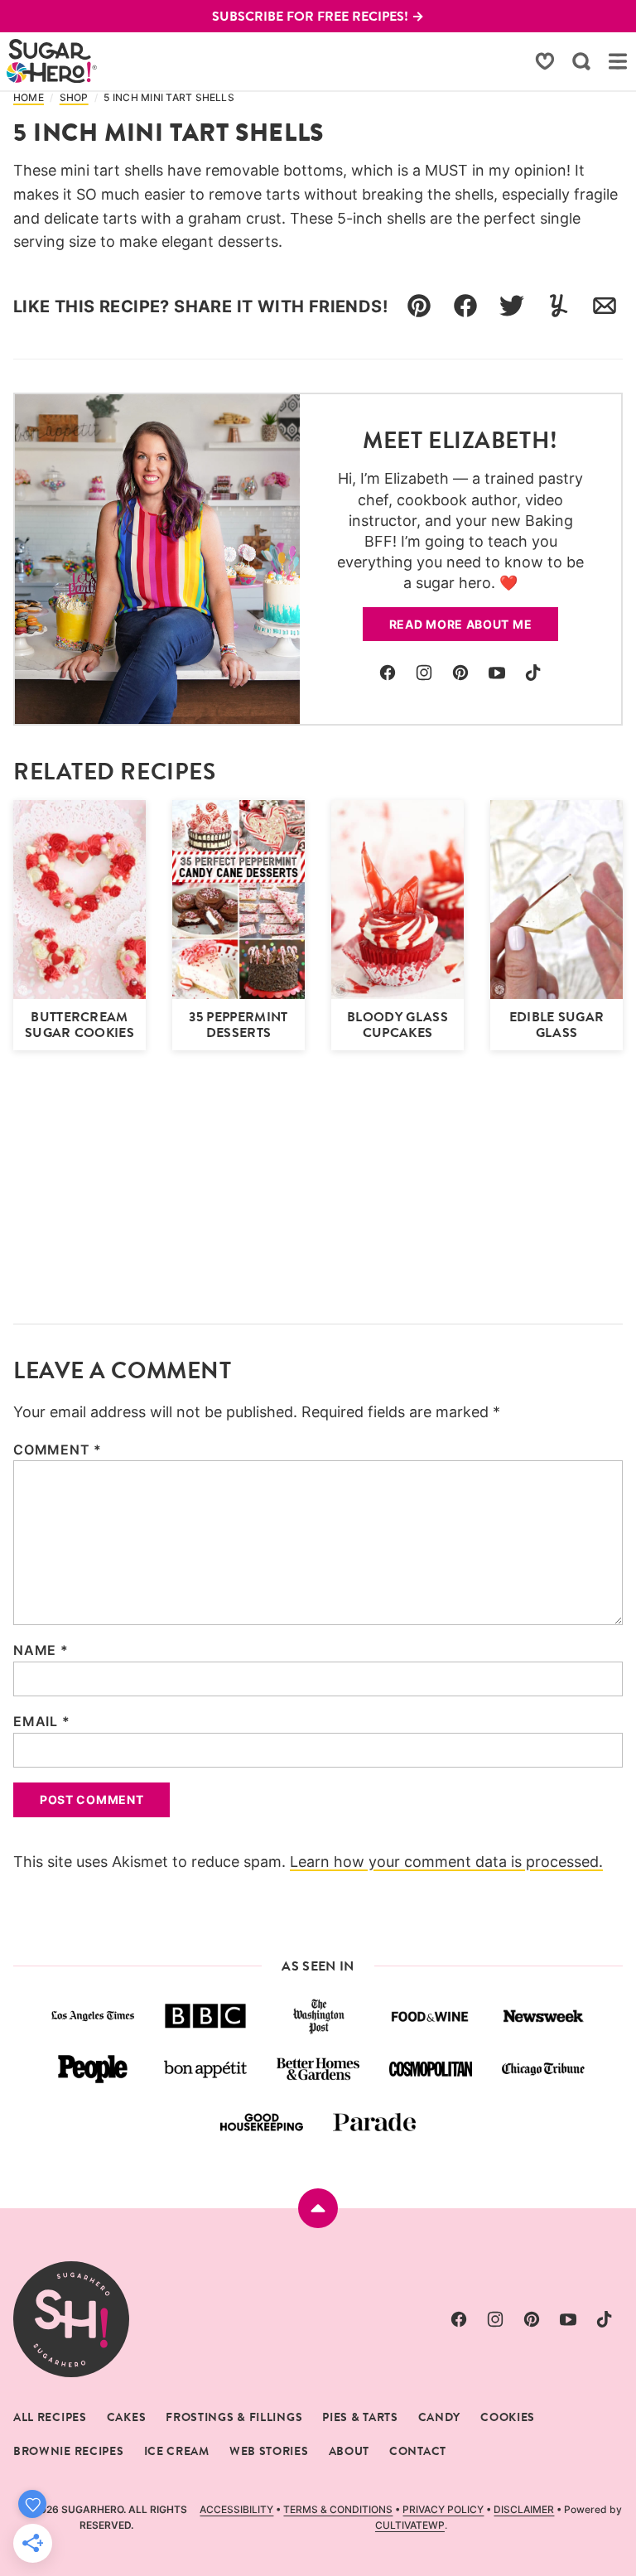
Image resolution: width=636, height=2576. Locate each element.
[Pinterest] (460, 673)
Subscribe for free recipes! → (318, 16)
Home (29, 98)
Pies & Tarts (360, 2417)
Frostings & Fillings (234, 2417)
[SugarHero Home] (52, 61)
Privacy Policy (443, 2509)
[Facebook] (388, 673)
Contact (418, 2451)
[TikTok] (533, 673)
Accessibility (236, 2509)
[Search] (581, 61)
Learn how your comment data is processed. (446, 1862)
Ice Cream (177, 2451)
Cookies (508, 2417)
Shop (74, 98)
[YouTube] (497, 673)
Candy (440, 2417)
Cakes (127, 2417)
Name (41, 1650)
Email (42, 1721)
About (349, 2451)
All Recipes (50, 2417)
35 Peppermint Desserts (238, 1025)
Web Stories (269, 2451)
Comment (58, 1450)
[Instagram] (424, 673)
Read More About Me (461, 624)
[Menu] (618, 61)
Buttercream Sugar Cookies (79, 1025)
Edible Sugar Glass (557, 1025)
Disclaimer (524, 2509)
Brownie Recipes (69, 2451)
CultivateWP (410, 2525)
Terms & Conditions (338, 2509)
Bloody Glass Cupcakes (397, 1025)
